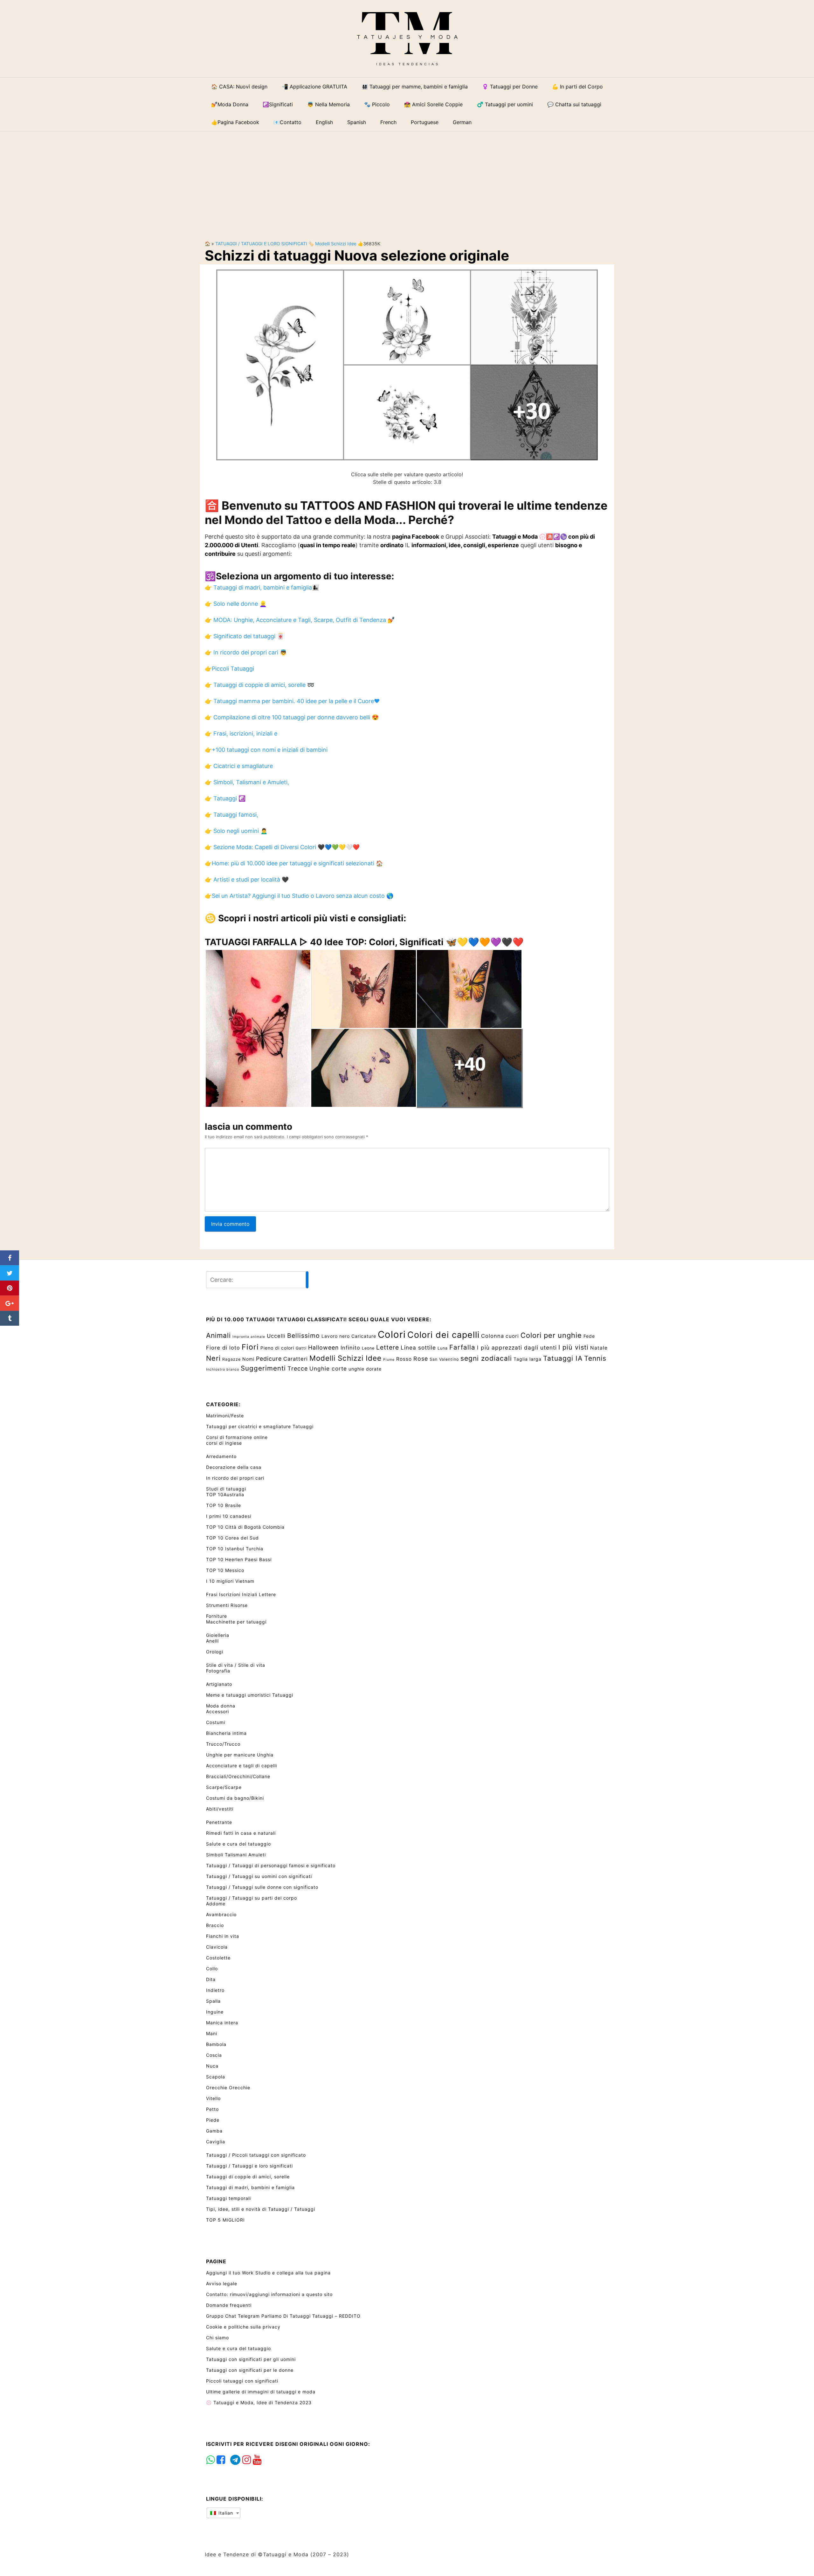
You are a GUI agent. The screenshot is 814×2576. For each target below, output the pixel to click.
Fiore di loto (223, 1348)
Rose (421, 1359)
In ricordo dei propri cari (235, 1478)
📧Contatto (287, 122)
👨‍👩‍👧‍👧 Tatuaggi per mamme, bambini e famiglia (415, 87)
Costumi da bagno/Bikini (235, 1798)
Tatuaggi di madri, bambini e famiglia (250, 2187)
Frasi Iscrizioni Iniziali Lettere (241, 1594)
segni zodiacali (486, 1358)
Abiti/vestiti (220, 1809)
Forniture (217, 1616)
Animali (218, 1335)
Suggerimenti (263, 1368)
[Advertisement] (407, 181)
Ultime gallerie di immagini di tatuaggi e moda (261, 2392)
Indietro (215, 1990)
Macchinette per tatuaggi (236, 1622)
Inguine (215, 2012)
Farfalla (462, 1347)
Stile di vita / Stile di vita (236, 1665)
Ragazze (231, 1359)
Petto (212, 2109)
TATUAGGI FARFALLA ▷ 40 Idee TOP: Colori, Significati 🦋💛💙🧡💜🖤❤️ (364, 942)
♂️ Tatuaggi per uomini (505, 104)
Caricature (364, 1336)
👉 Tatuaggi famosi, (231, 815)
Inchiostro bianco (223, 1369)
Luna (443, 1348)
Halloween (324, 1347)
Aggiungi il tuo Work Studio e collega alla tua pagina (268, 2273)
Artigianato (219, 1684)
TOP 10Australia (225, 1494)
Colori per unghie (551, 1335)
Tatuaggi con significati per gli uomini (251, 2359)
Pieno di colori (277, 1348)
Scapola (216, 2077)
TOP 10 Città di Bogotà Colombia (245, 1527)
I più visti (573, 1347)
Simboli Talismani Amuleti (236, 1855)
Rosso (404, 1359)
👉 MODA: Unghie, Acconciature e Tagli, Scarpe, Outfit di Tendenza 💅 (300, 620)
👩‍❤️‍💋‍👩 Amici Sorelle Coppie (433, 104)
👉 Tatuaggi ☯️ (225, 798)
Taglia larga (528, 1359)
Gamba (214, 2131)
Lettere (388, 1347)
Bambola (216, 2044)
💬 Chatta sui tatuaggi (574, 104)
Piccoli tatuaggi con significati (242, 2381)
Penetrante (219, 1822)
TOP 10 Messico (225, 1570)
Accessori (217, 1711)
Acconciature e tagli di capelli (241, 1766)
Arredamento (221, 1456)
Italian (225, 2513)
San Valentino (444, 1359)
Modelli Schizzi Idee (336, 244)
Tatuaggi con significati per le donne (250, 2370)
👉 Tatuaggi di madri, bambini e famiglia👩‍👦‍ (262, 587)
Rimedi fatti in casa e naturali (241, 1833)
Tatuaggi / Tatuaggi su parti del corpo (252, 1898)
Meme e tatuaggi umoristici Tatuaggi (250, 1695)
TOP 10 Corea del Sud (232, 1538)
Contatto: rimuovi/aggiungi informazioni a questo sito (269, 2294)
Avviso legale (222, 2283)
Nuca (212, 2066)
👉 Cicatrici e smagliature (239, 766)
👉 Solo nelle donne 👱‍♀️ (236, 604)
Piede (213, 2120)
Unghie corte (328, 1368)
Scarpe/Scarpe (224, 1787)
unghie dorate (365, 1369)
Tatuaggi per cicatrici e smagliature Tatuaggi (260, 1426)
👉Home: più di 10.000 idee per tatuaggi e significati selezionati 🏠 (294, 863)
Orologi (215, 1652)
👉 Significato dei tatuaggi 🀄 (244, 636)
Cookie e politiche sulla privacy (243, 2327)
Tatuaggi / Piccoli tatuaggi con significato (256, 2155)
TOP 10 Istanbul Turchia (235, 1549)
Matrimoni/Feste (225, 1416)
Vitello (213, 2098)
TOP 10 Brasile (224, 1505)
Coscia (214, 2055)
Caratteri (296, 1359)
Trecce (298, 1368)
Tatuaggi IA (563, 1358)
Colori (392, 1334)
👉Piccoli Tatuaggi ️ (230, 669)
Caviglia (216, 2142)
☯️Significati (278, 104)
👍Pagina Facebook (235, 122)
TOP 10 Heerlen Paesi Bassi (239, 1559)
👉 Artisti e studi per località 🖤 (247, 880)
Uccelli (276, 1336)
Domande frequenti (229, 2305)
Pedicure (269, 1359)
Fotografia (218, 1671)
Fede (589, 1336)
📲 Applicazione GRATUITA (314, 87)
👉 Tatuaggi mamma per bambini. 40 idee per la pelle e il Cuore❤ (292, 701)
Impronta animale (249, 1337)
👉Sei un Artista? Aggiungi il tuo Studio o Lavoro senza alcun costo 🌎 (299, 896)
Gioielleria (218, 1635)
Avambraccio (221, 1914)
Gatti (301, 1348)
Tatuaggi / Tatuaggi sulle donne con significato (262, 1887)
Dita (211, 1979)
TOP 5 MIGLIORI (225, 2220)
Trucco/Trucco (223, 1744)
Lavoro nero (336, 1336)
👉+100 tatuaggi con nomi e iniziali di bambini (266, 750)
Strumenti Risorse (227, 1605)
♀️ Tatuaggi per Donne (510, 87)
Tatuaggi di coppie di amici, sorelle (248, 2177)
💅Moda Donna (230, 104)
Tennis (595, 1358)
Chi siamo (217, 2338)
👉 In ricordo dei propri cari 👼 (246, 652)
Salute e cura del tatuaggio (238, 1844)
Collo (212, 1969)
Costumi (216, 1722)
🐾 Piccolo (377, 104)
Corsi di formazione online (237, 1437)
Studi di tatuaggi (226, 1489)
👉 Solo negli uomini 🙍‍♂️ (236, 831)
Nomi (248, 1359)
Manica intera (222, 2023)
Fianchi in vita (223, 1936)
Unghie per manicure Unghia (240, 1755)
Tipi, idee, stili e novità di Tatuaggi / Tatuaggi (261, 2209)
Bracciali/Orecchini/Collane (238, 1776)
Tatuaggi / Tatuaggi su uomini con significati (259, 1876)
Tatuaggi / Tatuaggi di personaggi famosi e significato (271, 1865)
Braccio (215, 1925)
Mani (212, 2033)
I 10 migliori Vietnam (230, 1581)
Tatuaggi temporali (228, 2198)
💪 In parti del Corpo (577, 87)
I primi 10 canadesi (229, 1516)
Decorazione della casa (234, 1467)
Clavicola (217, 1947)
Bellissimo (304, 1336)
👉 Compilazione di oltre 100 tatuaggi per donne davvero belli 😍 (292, 717)
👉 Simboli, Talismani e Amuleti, (247, 782)
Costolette (218, 1958)
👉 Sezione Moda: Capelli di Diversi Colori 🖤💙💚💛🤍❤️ (282, 847)
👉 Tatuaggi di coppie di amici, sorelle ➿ (259, 685)
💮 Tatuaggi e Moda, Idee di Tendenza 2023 (259, 2402)
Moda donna (221, 1706)
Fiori (250, 1347)
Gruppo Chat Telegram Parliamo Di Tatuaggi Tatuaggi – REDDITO (283, 2316)
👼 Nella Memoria (328, 104)
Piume (389, 1360)
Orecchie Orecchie (228, 2087)
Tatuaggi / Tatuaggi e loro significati (261, 244)
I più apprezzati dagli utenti (517, 1347)
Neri (213, 1358)
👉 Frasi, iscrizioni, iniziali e (241, 733)
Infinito (350, 1348)
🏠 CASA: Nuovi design (239, 87)
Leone (368, 1348)
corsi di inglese (224, 1443)
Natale (599, 1348)
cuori (512, 1336)
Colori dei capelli (443, 1335)
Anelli (212, 1641)
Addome (216, 1904)
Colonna (493, 1336)
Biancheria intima (226, 1733)
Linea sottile (418, 1347)
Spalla (213, 2001)
